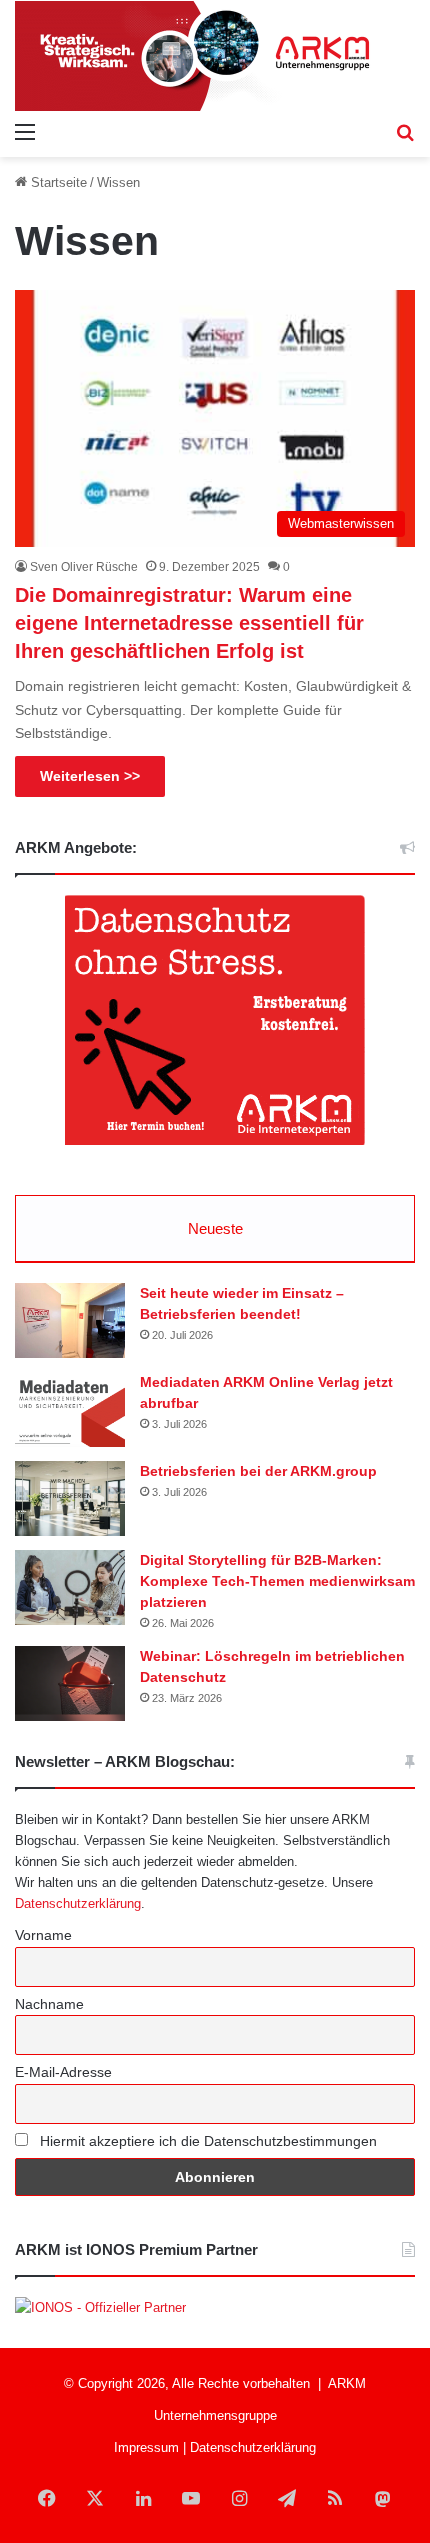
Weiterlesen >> (90, 776)
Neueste (215, 1228)
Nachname (49, 2004)
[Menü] (25, 132)
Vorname (43, 1935)
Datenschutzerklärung (78, 1903)
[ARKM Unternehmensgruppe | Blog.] (215, 56)
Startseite (57, 182)
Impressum (146, 2447)
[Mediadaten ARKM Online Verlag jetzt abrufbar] (70, 1409)
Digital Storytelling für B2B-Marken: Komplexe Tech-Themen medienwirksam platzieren (277, 1581)
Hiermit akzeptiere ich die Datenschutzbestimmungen (206, 2141)
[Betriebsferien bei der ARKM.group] (70, 1498)
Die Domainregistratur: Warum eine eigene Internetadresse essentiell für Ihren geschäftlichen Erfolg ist (189, 623)
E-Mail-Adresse (63, 2072)
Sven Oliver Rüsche (84, 567)
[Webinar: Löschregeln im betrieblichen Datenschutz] (70, 1683)
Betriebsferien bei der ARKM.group (258, 1471)
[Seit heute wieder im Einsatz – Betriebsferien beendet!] (70, 1320)
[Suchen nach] (405, 132)
